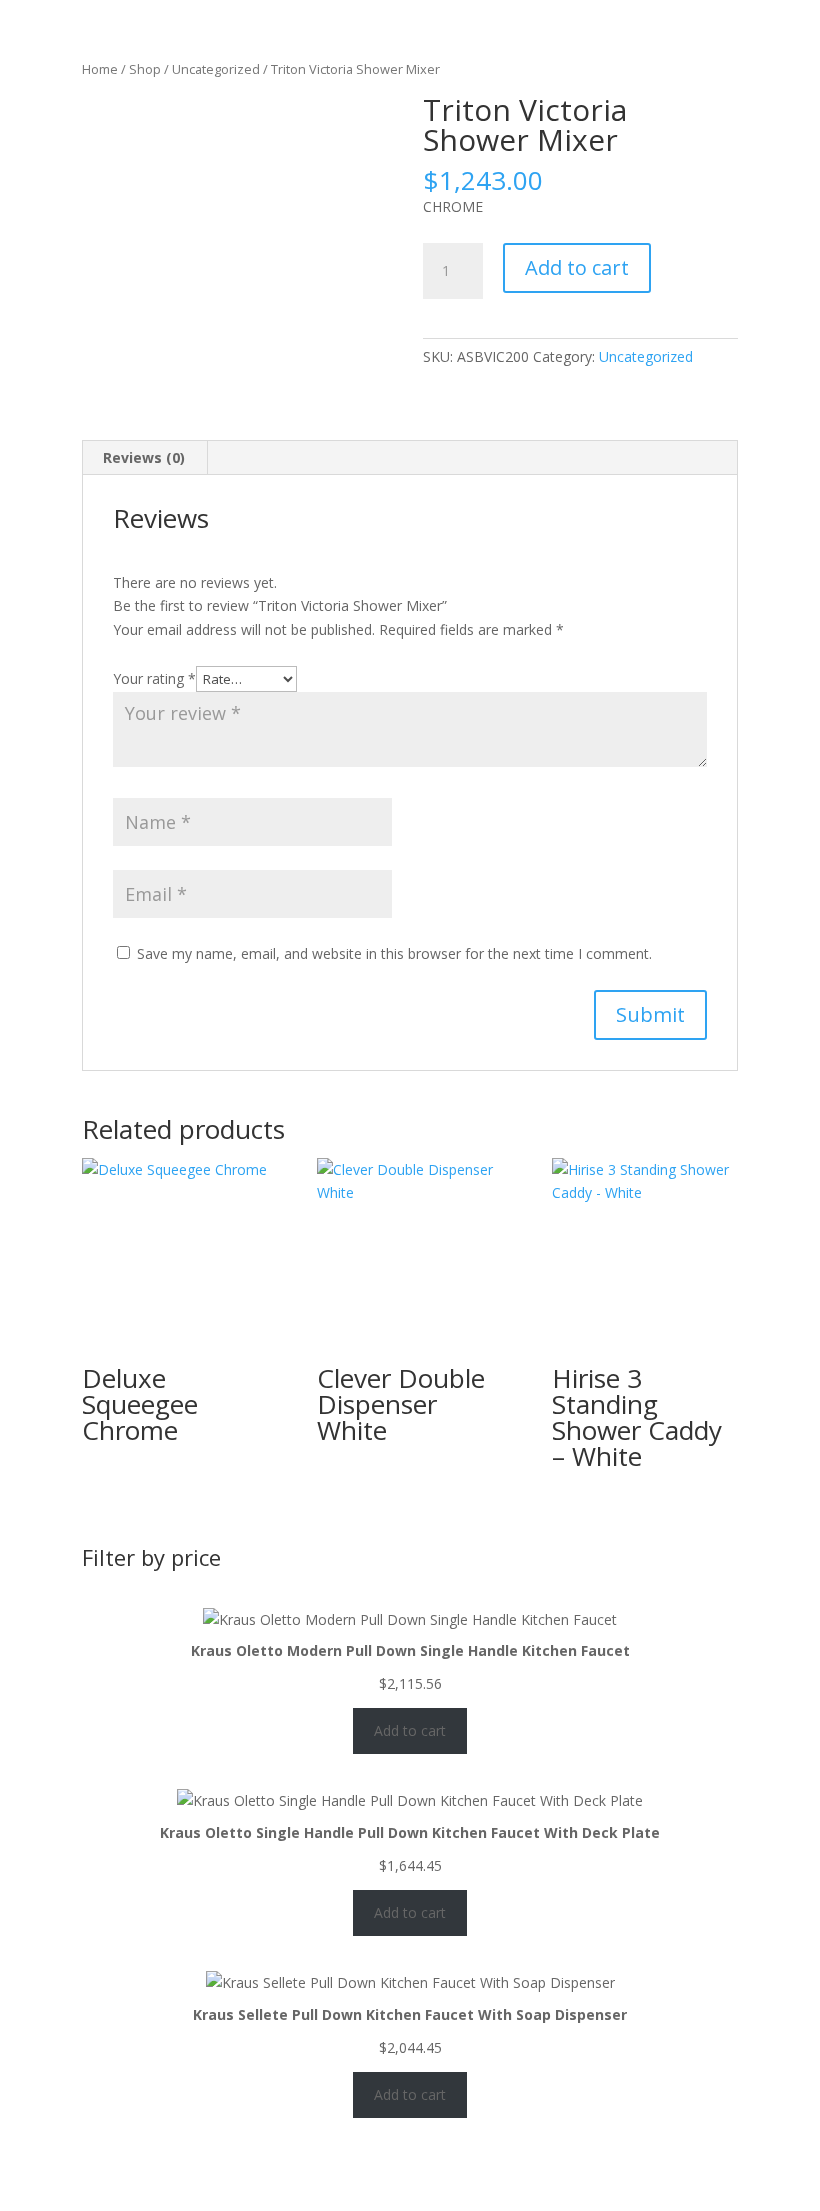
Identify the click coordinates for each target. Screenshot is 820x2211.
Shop (145, 69)
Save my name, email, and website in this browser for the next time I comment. (394, 953)
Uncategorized (216, 69)
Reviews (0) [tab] (144, 457)
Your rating (154, 678)
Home (100, 69)
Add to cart (577, 267)
